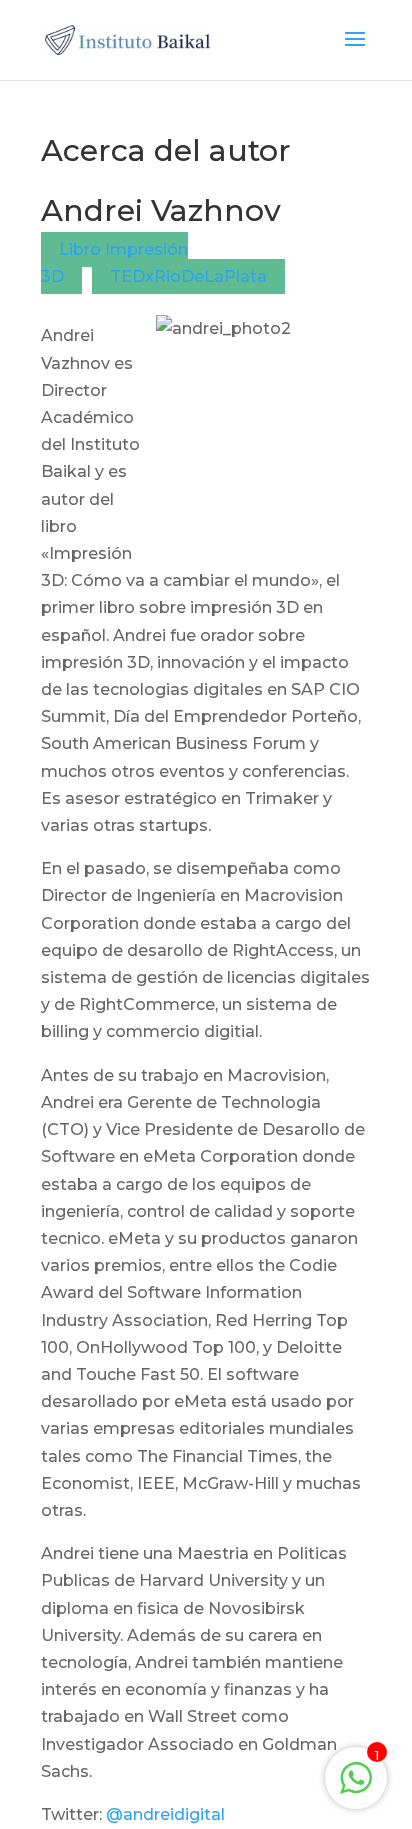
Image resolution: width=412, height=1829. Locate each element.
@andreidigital (165, 1814)
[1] (356, 1788)
